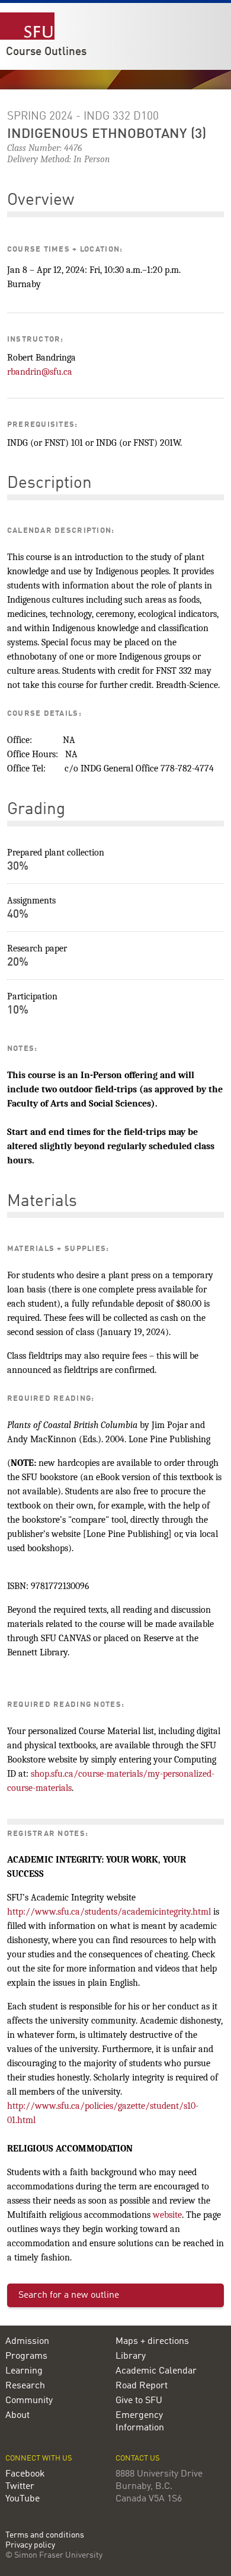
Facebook (25, 2474)
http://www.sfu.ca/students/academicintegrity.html (109, 1912)
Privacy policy (30, 2546)
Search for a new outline (69, 2295)
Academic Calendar (156, 2371)
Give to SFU (139, 2401)
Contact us (138, 2458)
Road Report (142, 2386)
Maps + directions (152, 2342)
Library (131, 2356)
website (167, 2215)
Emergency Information (140, 2422)
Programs (26, 2356)
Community (29, 2401)
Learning (24, 2371)
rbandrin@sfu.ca (40, 372)
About (17, 2416)
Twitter (20, 2487)
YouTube (23, 2499)
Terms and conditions (45, 2535)
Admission (27, 2342)
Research (25, 2386)
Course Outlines (46, 52)
